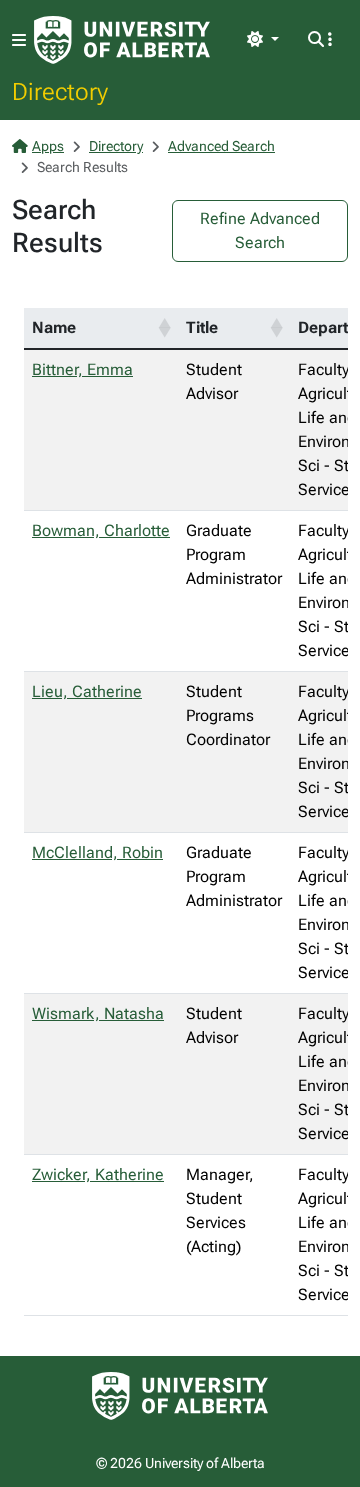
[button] (164, 328)
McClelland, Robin (97, 852)
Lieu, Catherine (87, 691)
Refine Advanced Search (260, 230)
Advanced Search (221, 146)
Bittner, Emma (82, 369)
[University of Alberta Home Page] (122, 40)
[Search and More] (320, 40)
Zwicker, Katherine (98, 1174)
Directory (60, 91)
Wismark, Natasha (98, 1013)
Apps (48, 146)
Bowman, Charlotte (101, 530)
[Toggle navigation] (19, 40)
